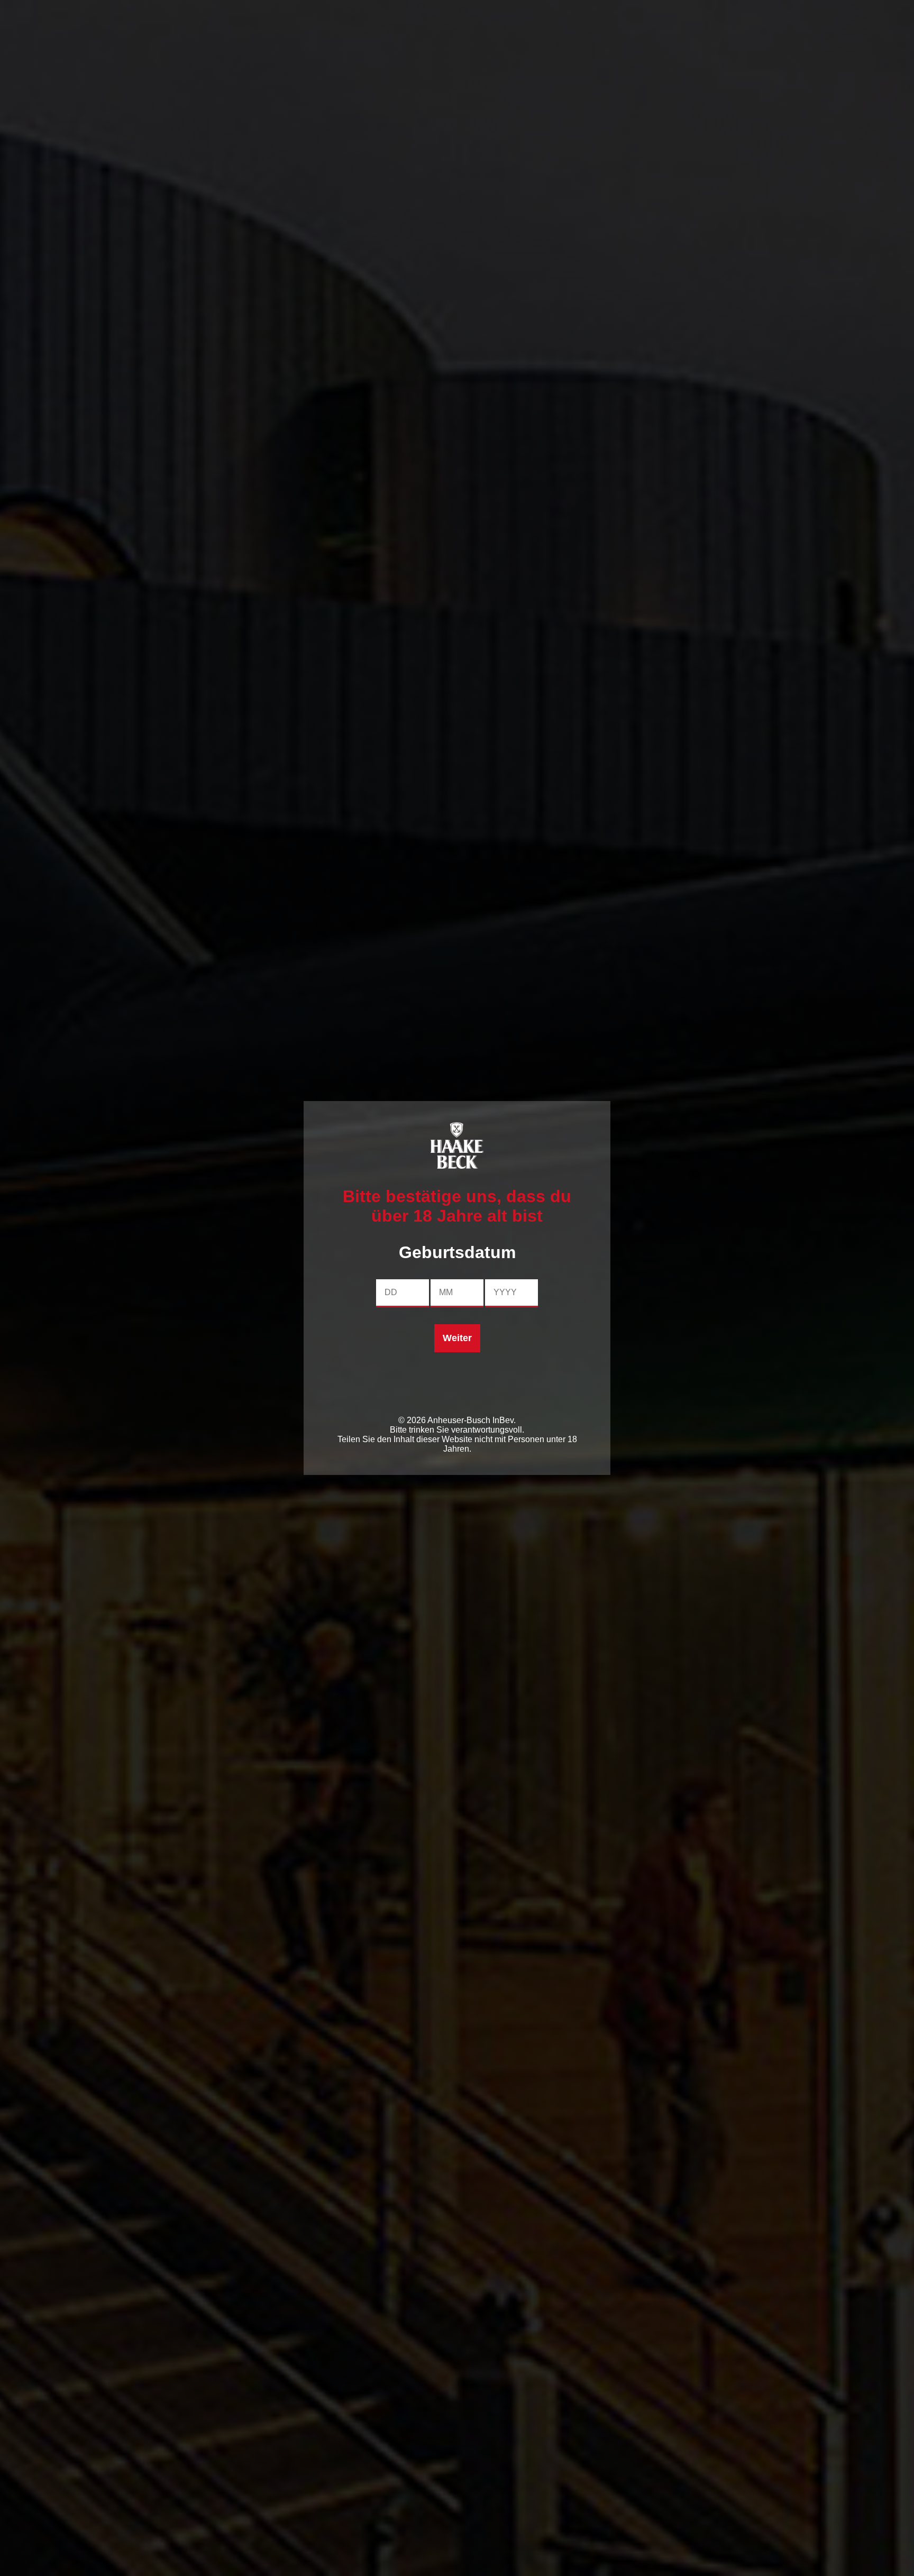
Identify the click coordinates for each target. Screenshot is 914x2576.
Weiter (457, 1338)
